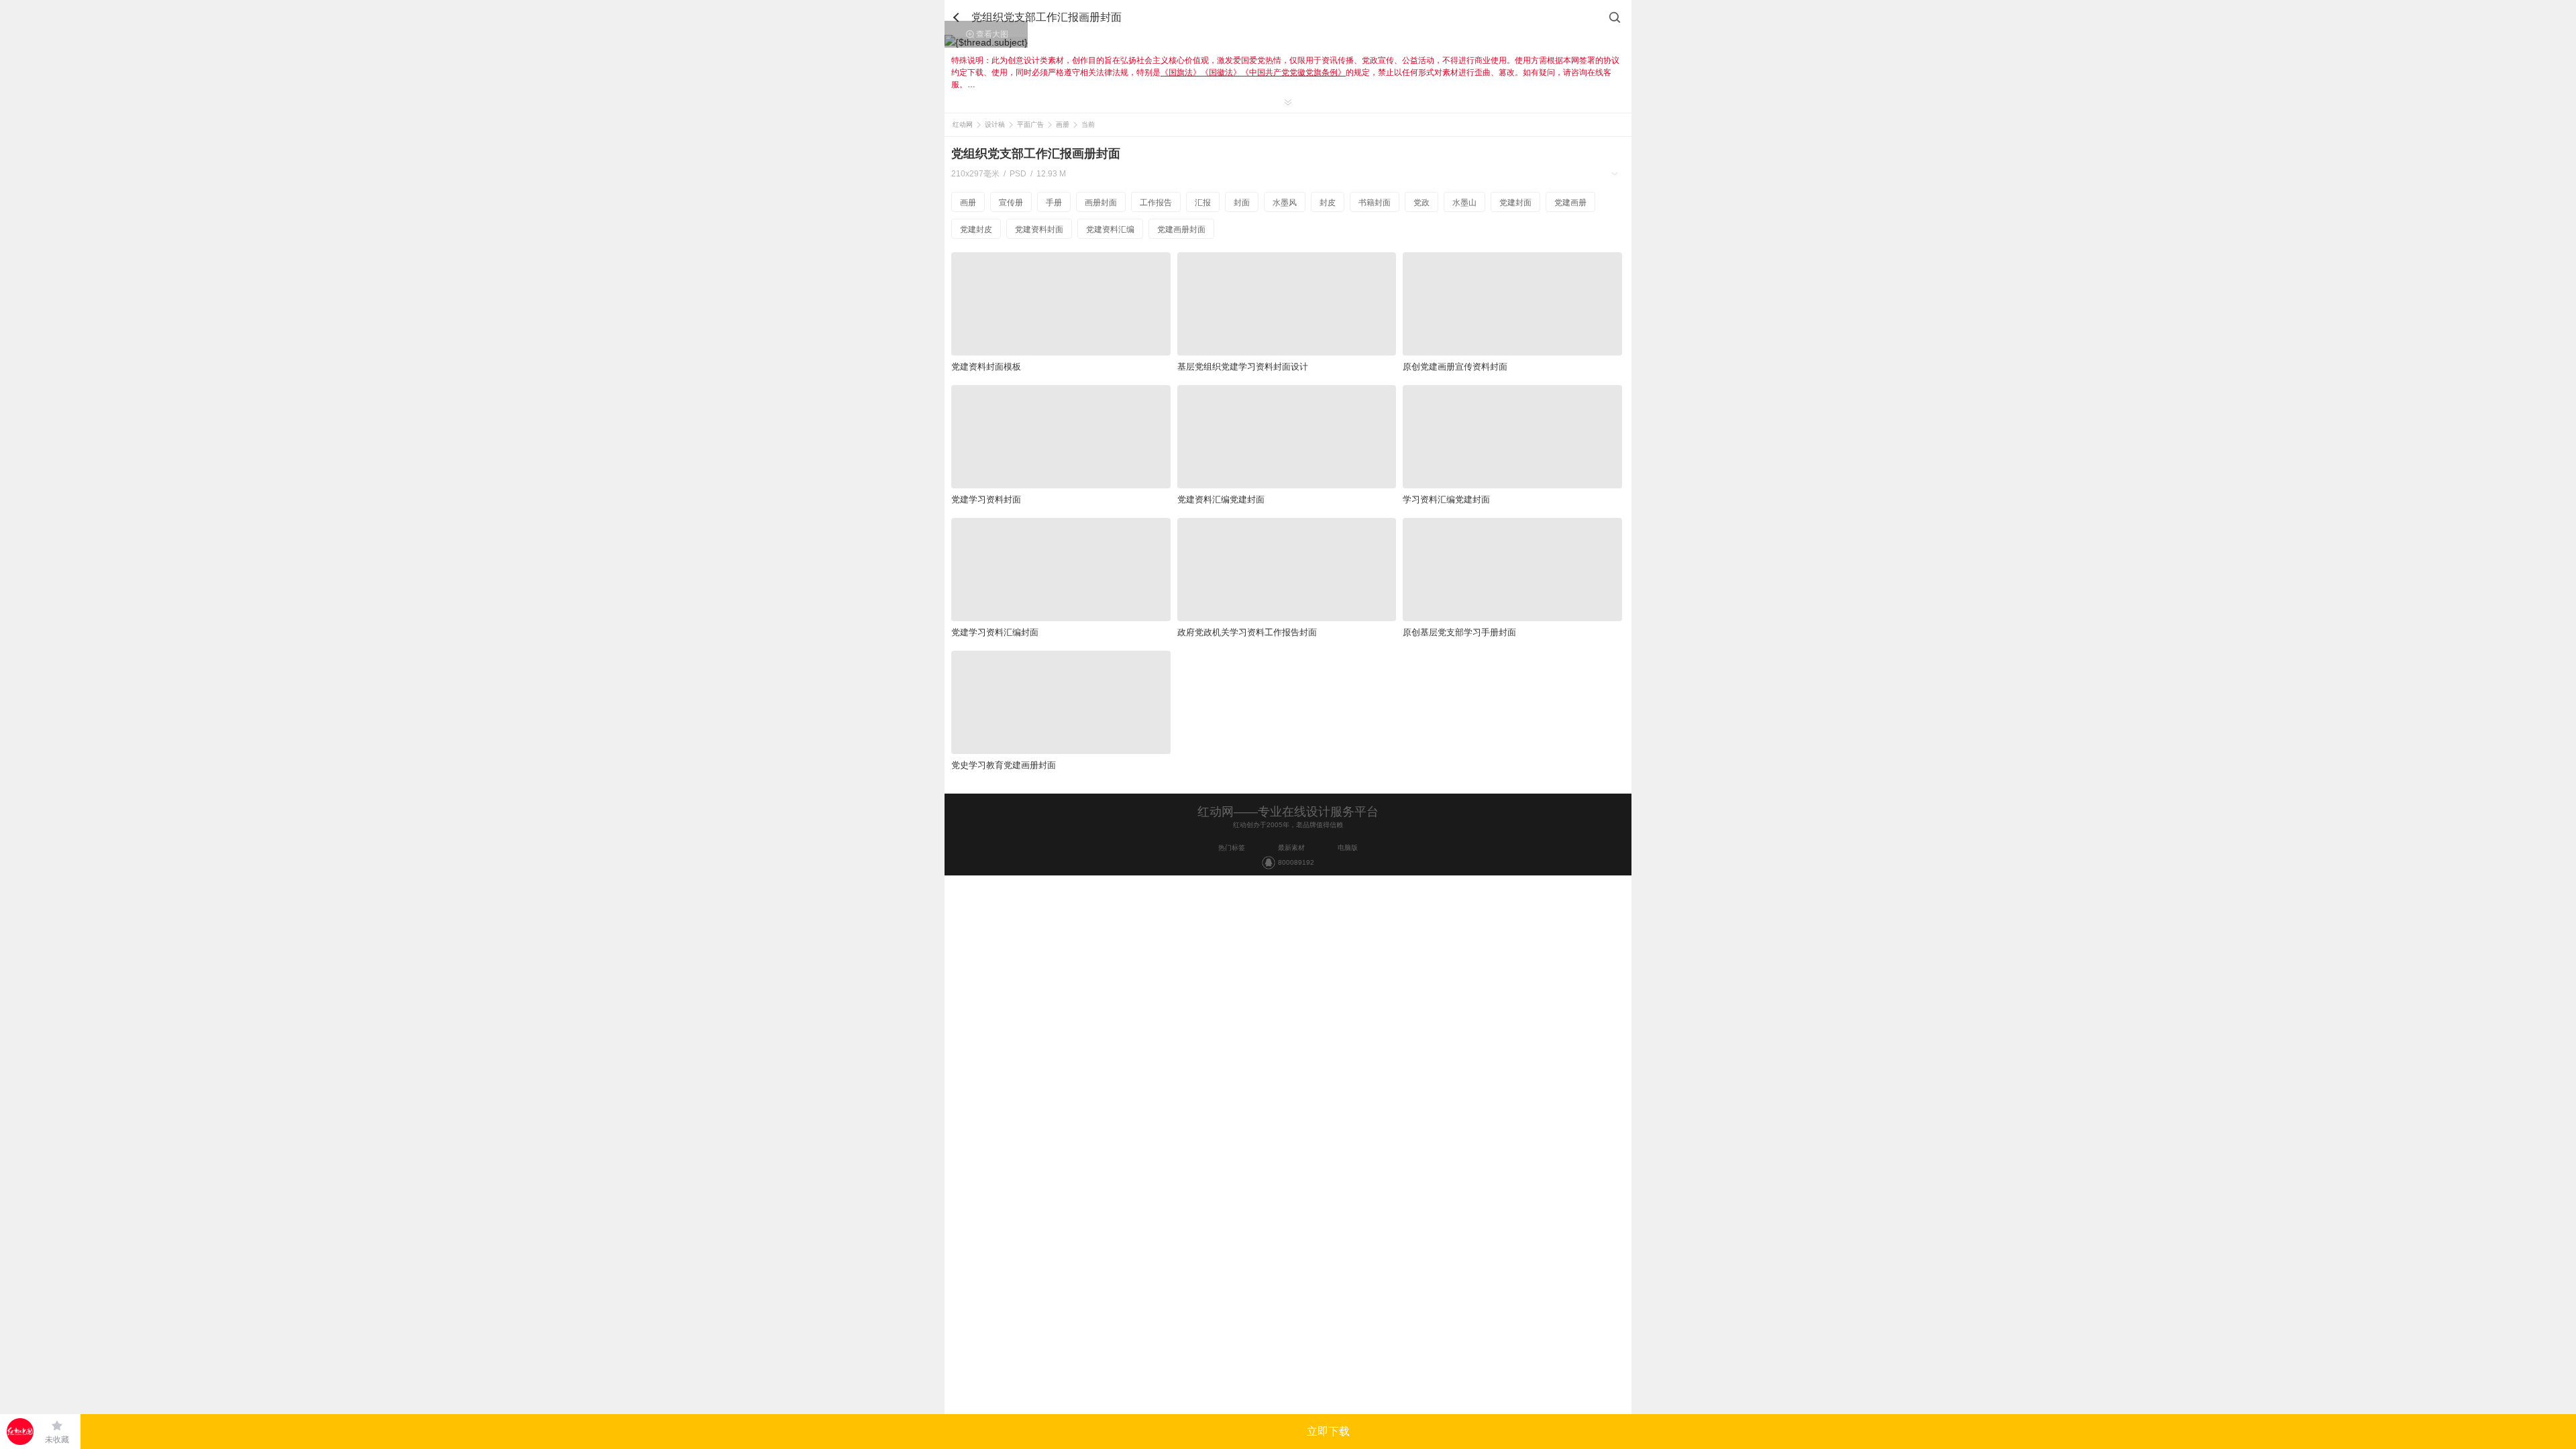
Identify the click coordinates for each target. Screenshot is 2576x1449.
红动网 (963, 124)
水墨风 (1285, 203)
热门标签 (1232, 848)
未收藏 (57, 1440)
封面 (1242, 203)
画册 (1063, 124)
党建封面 (1515, 203)
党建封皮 (976, 229)
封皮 (1328, 203)
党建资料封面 (1039, 229)
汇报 (1203, 203)
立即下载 (1328, 1431)
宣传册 (1011, 203)
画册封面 (1101, 203)
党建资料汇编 (1110, 229)
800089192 (1296, 862)
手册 (1054, 203)
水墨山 (1464, 203)
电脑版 (1348, 848)
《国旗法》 (1181, 72)
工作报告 (1156, 203)
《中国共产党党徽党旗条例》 (1293, 72)
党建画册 (1570, 203)
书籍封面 (1375, 203)
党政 (1421, 203)
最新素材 (1291, 848)
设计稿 (995, 124)
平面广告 (1030, 124)
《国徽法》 (1221, 72)
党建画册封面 (1181, 229)
